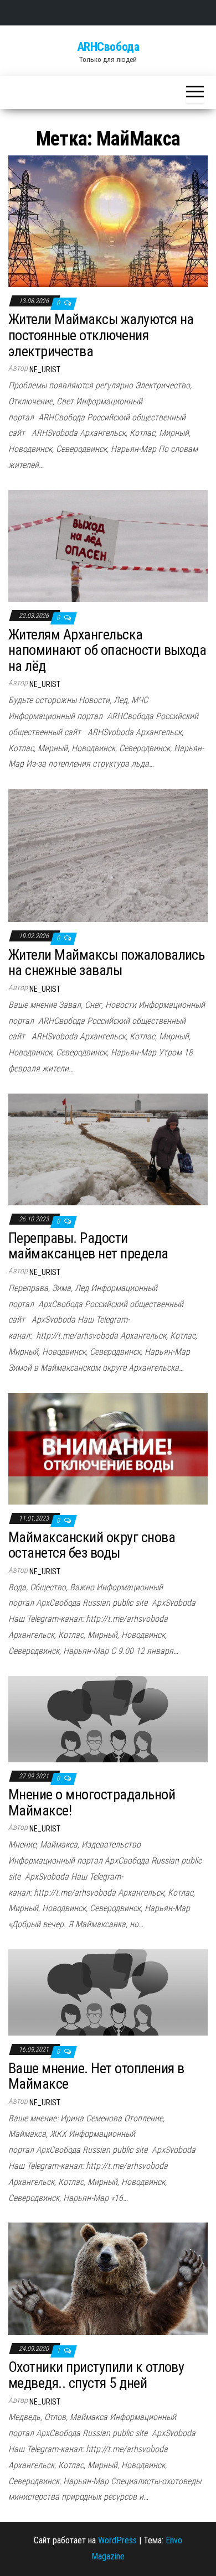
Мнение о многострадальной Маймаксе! (92, 1802)
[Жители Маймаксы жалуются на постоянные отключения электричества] (108, 220)
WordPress (117, 2540)
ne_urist (45, 370)
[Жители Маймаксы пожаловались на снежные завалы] (108, 855)
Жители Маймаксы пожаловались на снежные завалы (106, 963)
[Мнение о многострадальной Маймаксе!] (108, 1718)
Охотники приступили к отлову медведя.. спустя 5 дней (96, 2375)
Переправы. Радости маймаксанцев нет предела (88, 1246)
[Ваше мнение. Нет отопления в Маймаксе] (108, 1992)
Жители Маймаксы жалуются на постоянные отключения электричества (101, 335)
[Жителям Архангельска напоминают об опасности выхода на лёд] (108, 545)
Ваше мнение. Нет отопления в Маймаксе (96, 2076)
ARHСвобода (108, 47)
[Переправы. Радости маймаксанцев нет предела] (108, 1149)
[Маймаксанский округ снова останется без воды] (108, 1448)
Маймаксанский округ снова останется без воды (92, 1545)
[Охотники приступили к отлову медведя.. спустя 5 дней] (108, 2278)
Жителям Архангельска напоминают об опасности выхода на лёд (107, 650)
